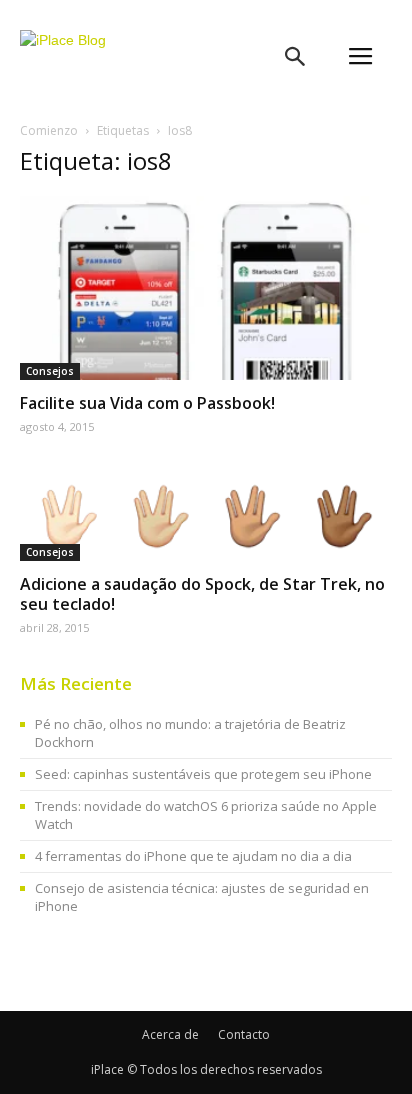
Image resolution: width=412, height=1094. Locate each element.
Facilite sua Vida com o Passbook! (147, 403)
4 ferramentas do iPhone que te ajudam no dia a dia (193, 856)
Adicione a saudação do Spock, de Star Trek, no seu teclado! (202, 594)
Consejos (50, 371)
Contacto (244, 1034)
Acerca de (170, 1034)
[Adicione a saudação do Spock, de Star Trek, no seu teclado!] (206, 514)
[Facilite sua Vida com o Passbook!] (206, 288)
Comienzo (49, 130)
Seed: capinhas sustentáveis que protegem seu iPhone (203, 774)
